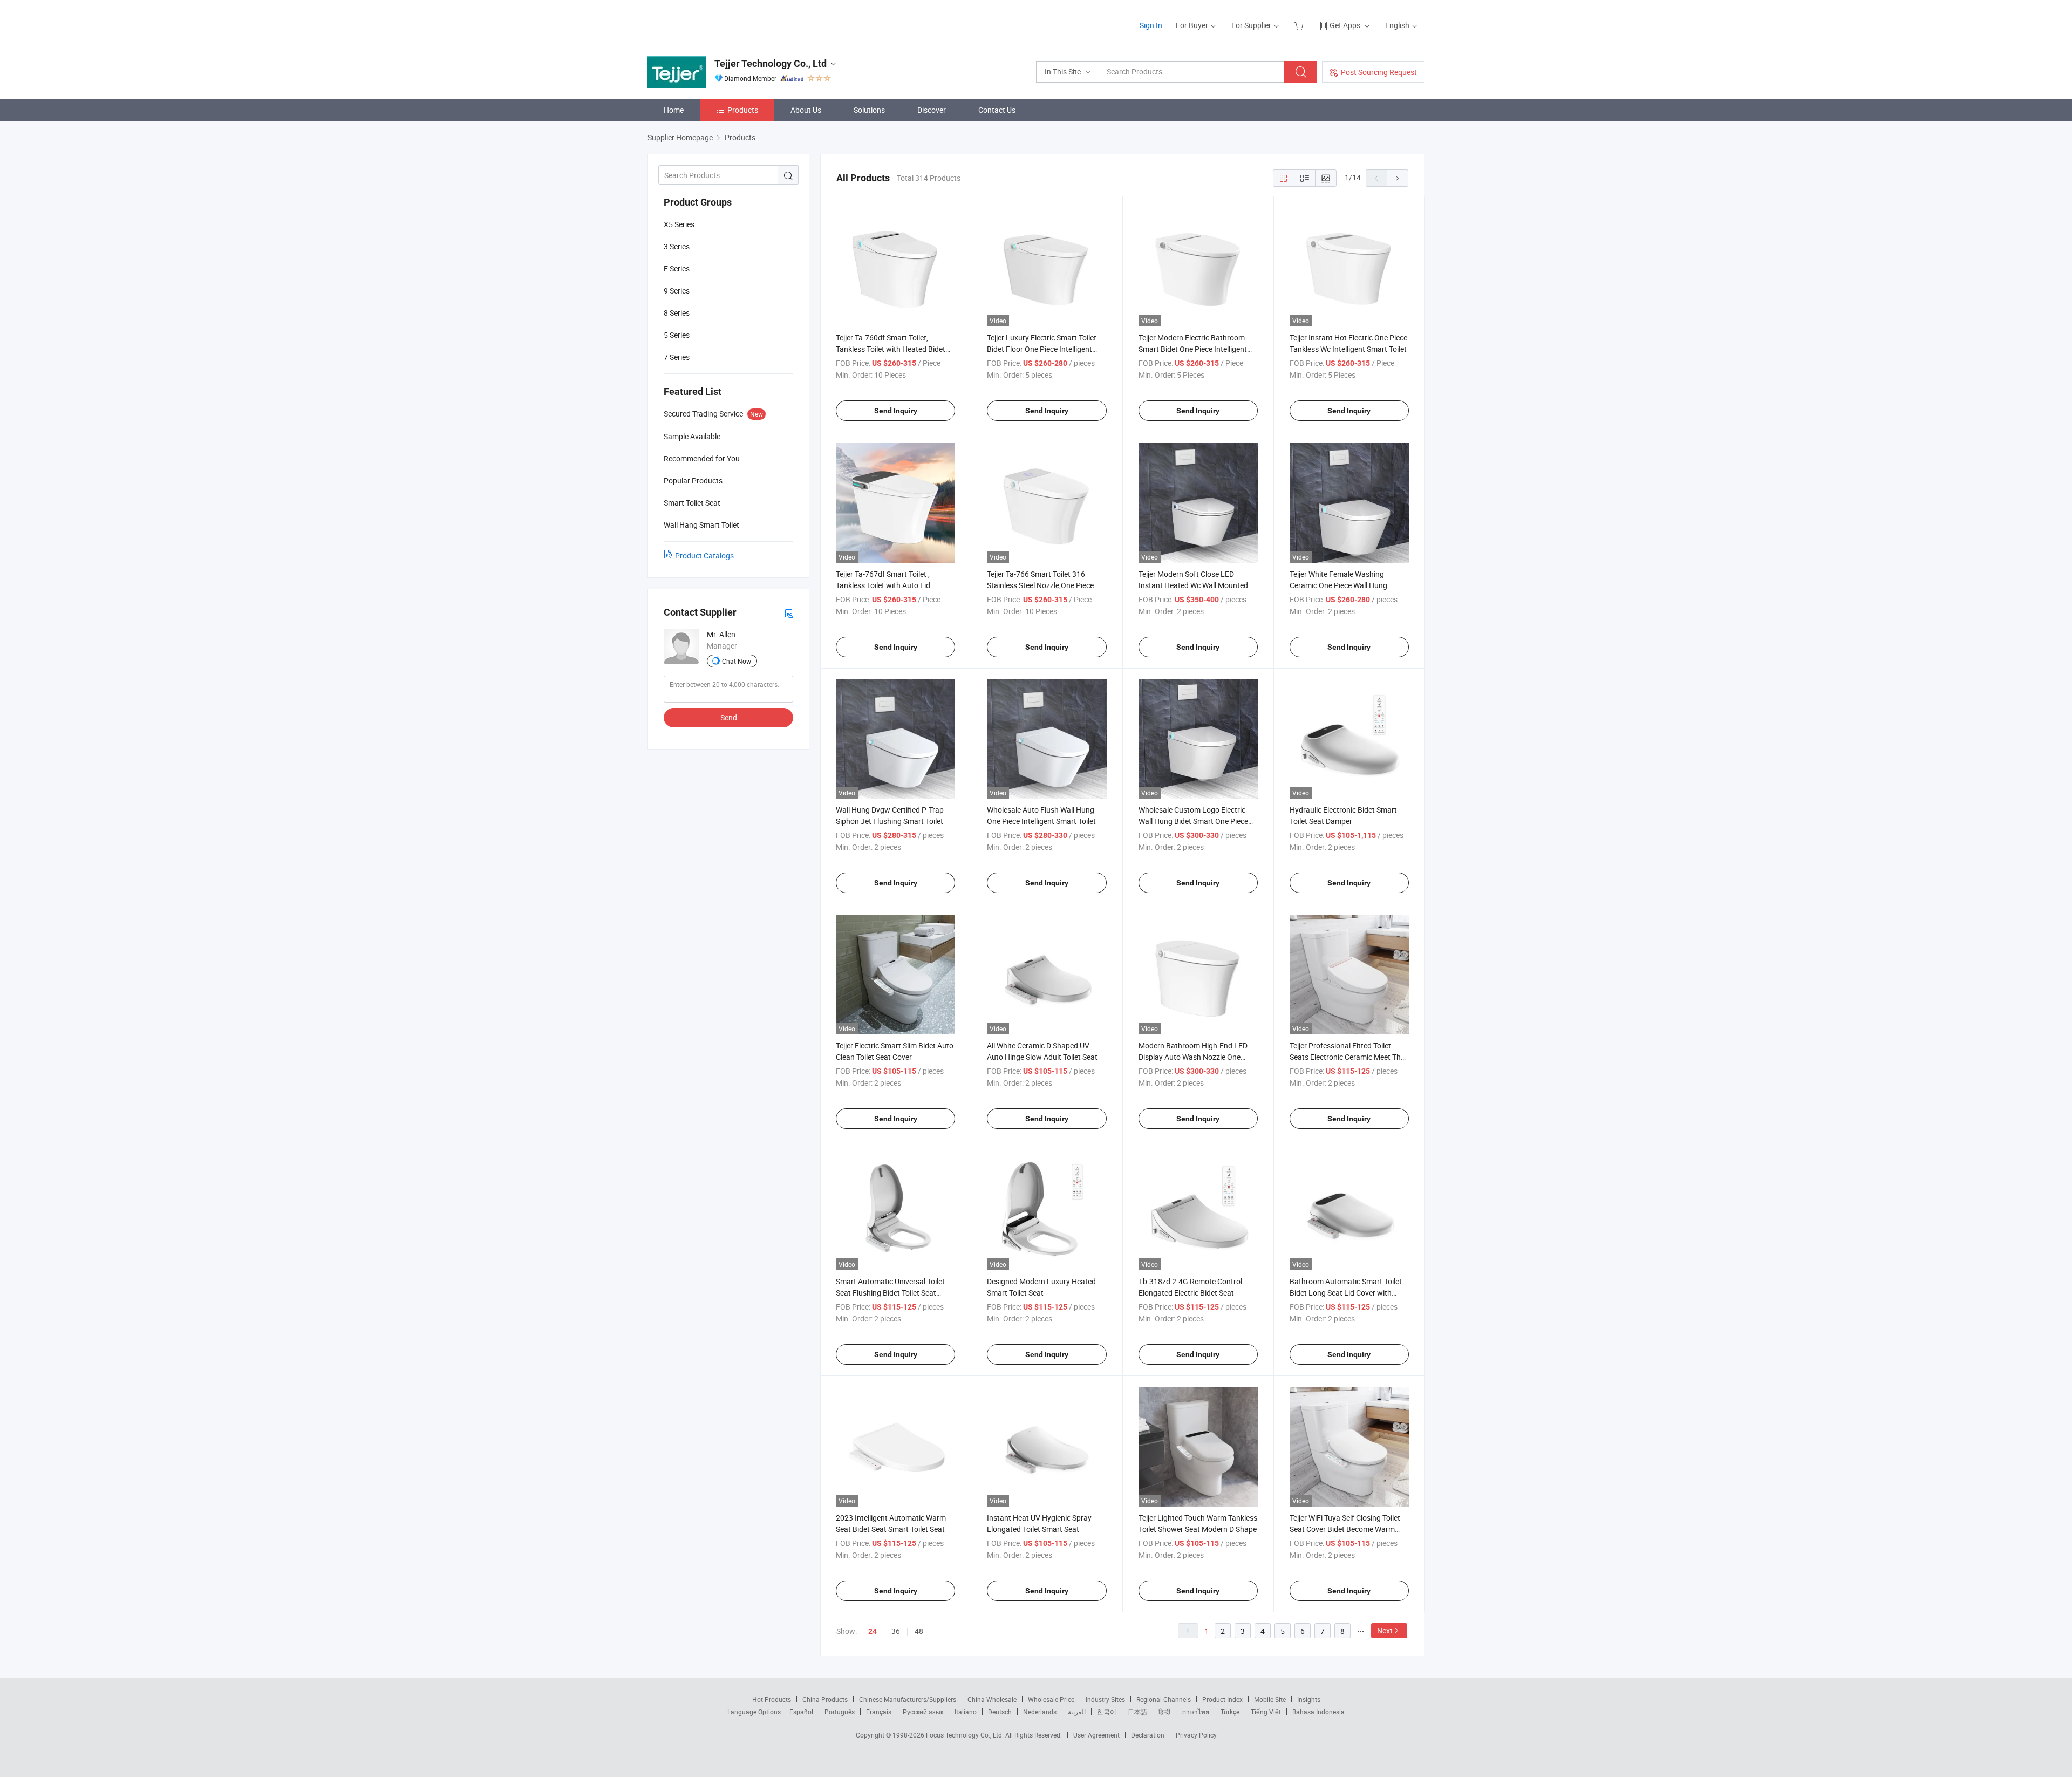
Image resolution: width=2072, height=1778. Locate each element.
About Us (806, 110)
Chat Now (737, 661)
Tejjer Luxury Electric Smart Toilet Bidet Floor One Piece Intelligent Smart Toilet (1042, 349)
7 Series (677, 357)
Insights (1309, 1699)
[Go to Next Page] (1398, 178)
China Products (825, 1699)
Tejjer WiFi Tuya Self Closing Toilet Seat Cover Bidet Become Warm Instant (1345, 1529)
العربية (1077, 1712)
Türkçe (1230, 1712)
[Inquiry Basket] (1300, 25)
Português (840, 1712)
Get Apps (1345, 25)
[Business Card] (789, 613)
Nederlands (1040, 1712)
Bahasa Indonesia (1318, 1712)
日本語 (1137, 1712)
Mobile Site (1270, 1699)
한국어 (1107, 1712)
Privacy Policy (1196, 1735)
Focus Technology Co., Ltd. (966, 1735)
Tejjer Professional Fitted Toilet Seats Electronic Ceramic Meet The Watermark (1347, 1057)
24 (873, 1631)
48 (919, 1631)
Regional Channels (1164, 1699)
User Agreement (1096, 1735)
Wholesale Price (1051, 1699)
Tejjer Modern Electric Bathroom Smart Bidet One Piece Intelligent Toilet (1193, 349)
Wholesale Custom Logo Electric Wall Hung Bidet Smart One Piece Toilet (1193, 821)
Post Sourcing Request (1379, 72)
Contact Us (997, 110)
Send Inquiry (896, 411)
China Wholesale (992, 1699)
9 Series (677, 291)
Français (879, 1712)
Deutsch (1000, 1712)
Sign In (1151, 25)
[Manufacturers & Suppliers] (717, 21)
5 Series (677, 335)
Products (743, 110)
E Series (677, 268)
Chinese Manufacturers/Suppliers (908, 1699)
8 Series (677, 313)
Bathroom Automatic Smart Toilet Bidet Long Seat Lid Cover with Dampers (1346, 1293)
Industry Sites (1105, 1699)
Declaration (1148, 1735)
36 (896, 1631)
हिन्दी (1164, 1712)
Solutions (869, 110)
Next (1385, 1630)
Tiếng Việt (1266, 1712)
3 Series (677, 246)
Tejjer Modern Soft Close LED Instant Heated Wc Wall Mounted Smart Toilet (1193, 585)
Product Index (1222, 1699)
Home (674, 110)
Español (801, 1712)
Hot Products (772, 1699)
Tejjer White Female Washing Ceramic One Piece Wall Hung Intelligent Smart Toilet (1338, 585)
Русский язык (923, 1712)
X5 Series (679, 224)
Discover (932, 110)
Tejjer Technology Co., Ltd (771, 63)
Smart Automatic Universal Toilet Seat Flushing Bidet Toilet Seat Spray (890, 1293)
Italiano (966, 1712)
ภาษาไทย (1195, 1712)
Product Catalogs (704, 556)
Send (729, 717)
